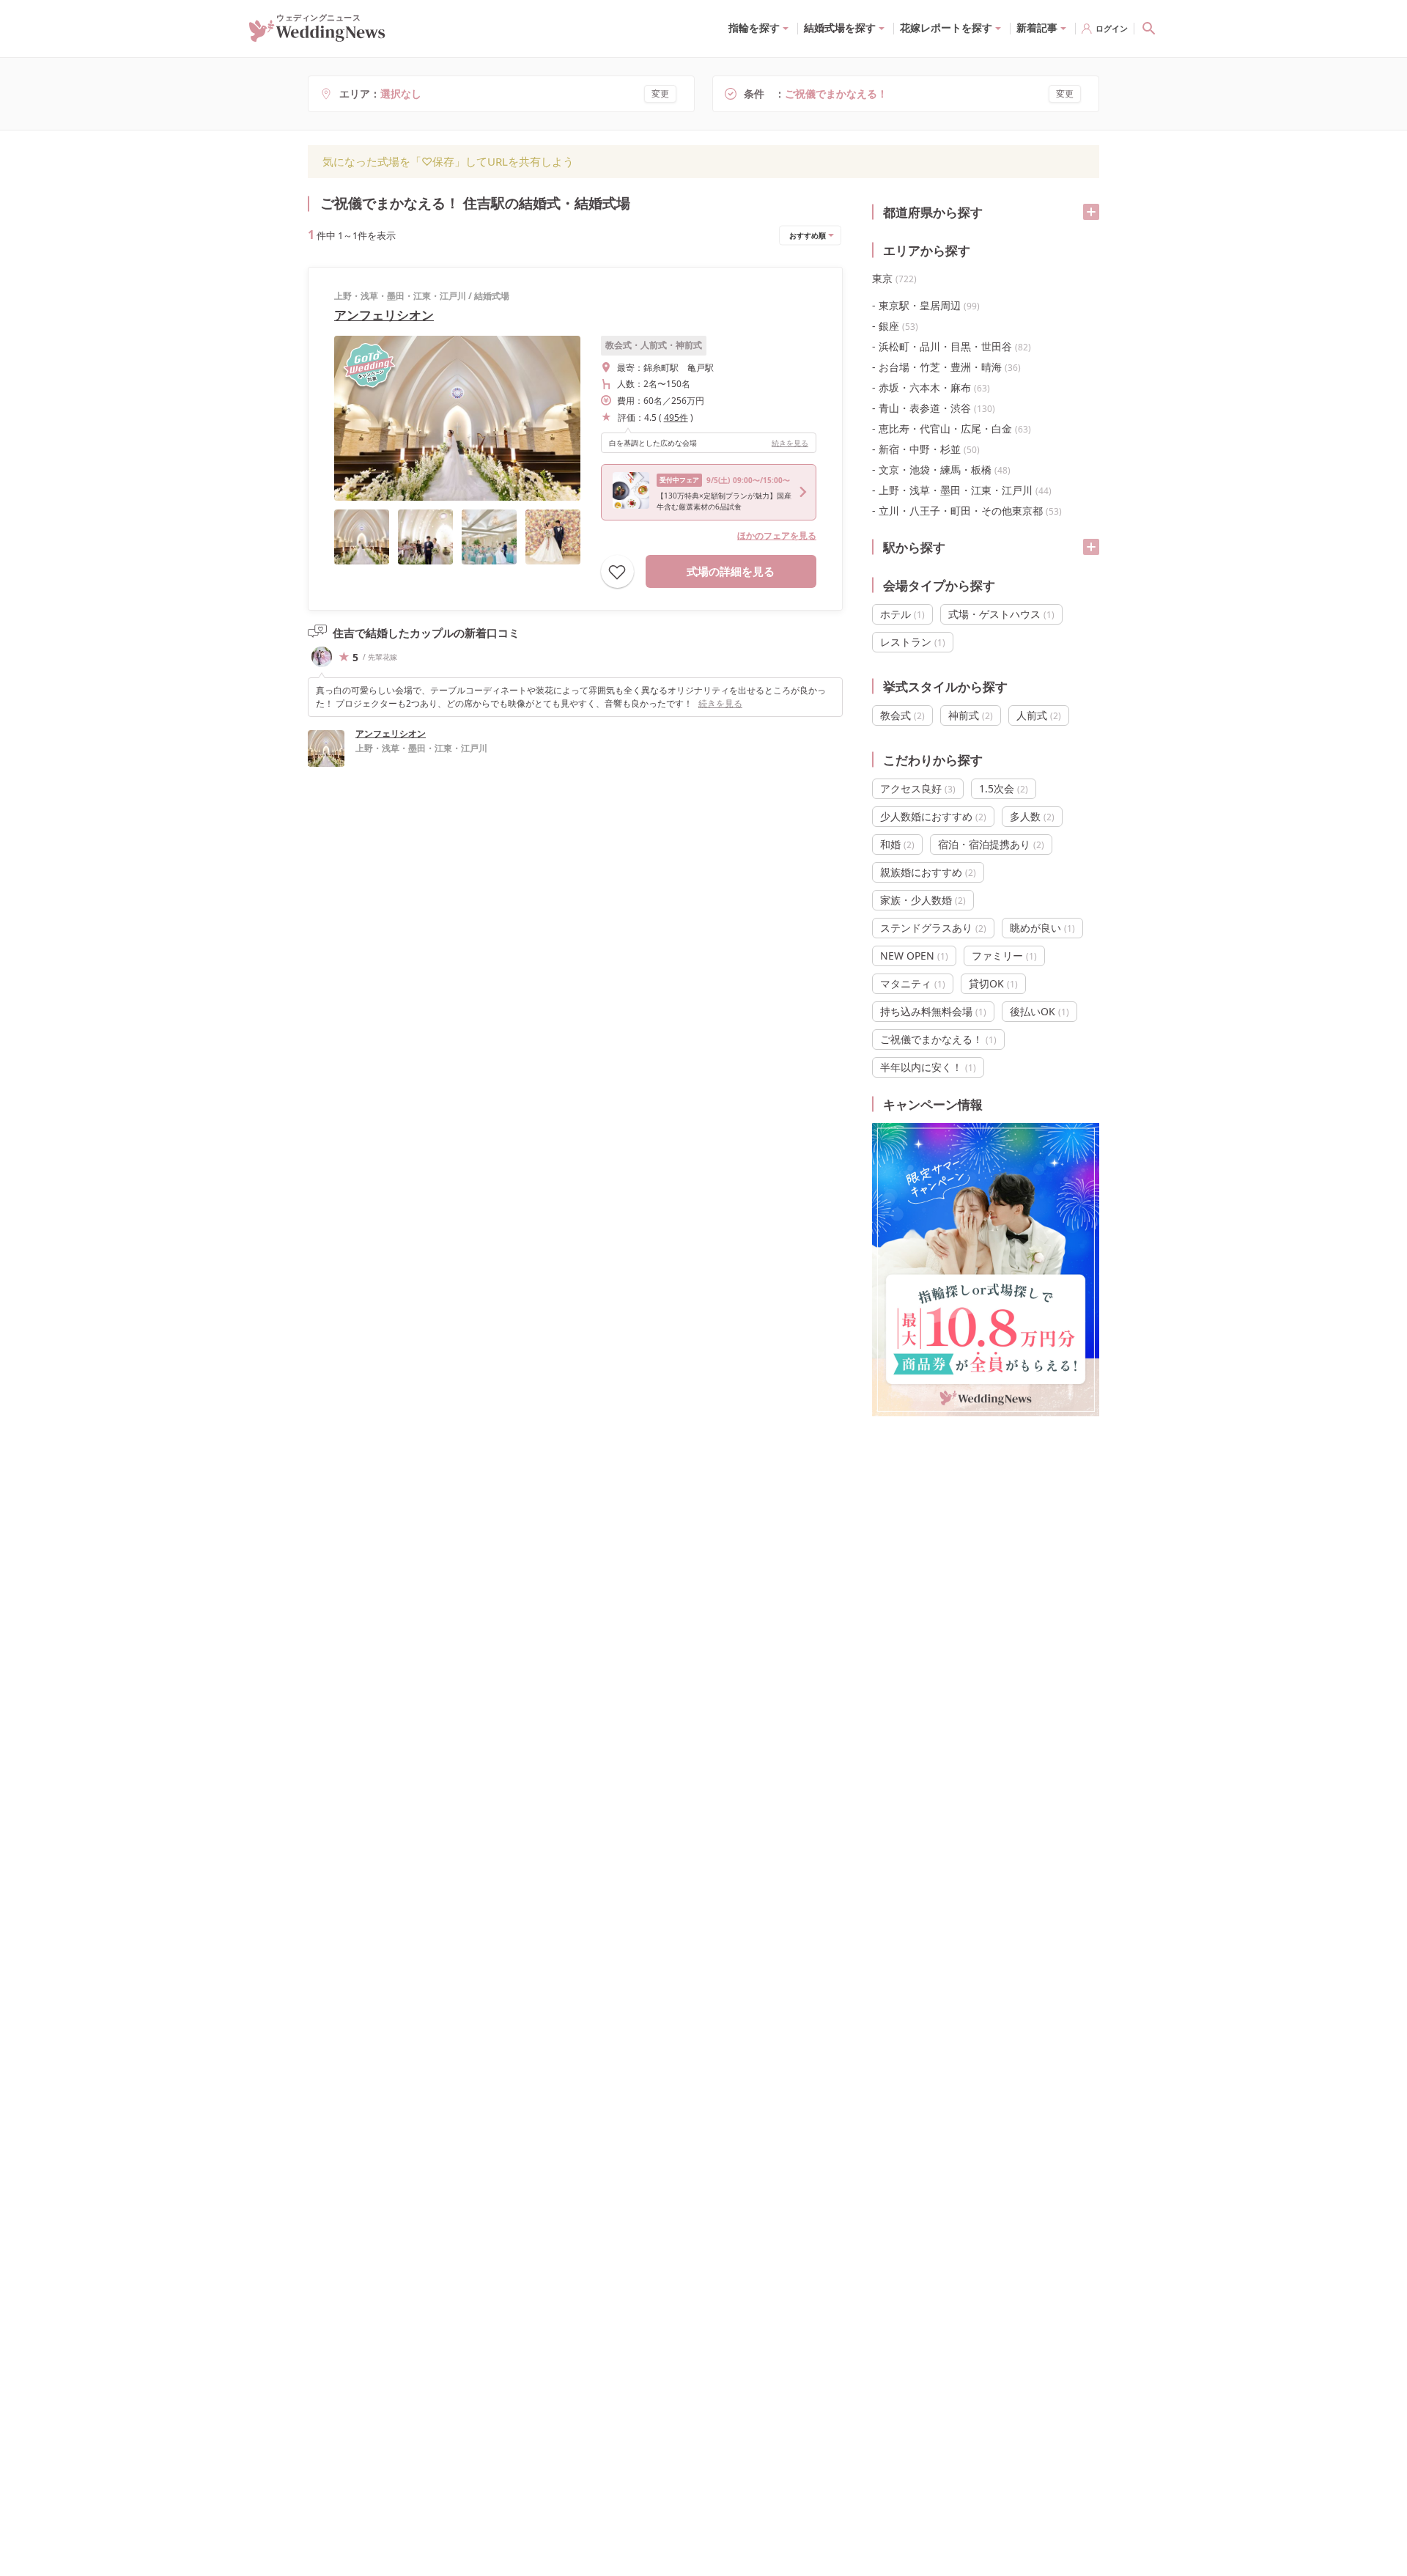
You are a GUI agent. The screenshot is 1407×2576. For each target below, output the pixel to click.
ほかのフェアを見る (777, 536)
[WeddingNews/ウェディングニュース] (317, 35)
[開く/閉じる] (1091, 212)
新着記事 (1037, 27)
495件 (676, 417)
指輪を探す (754, 27)
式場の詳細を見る (731, 571)
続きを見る (790, 443)
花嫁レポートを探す (946, 27)
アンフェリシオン (384, 315)
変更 (660, 93)
